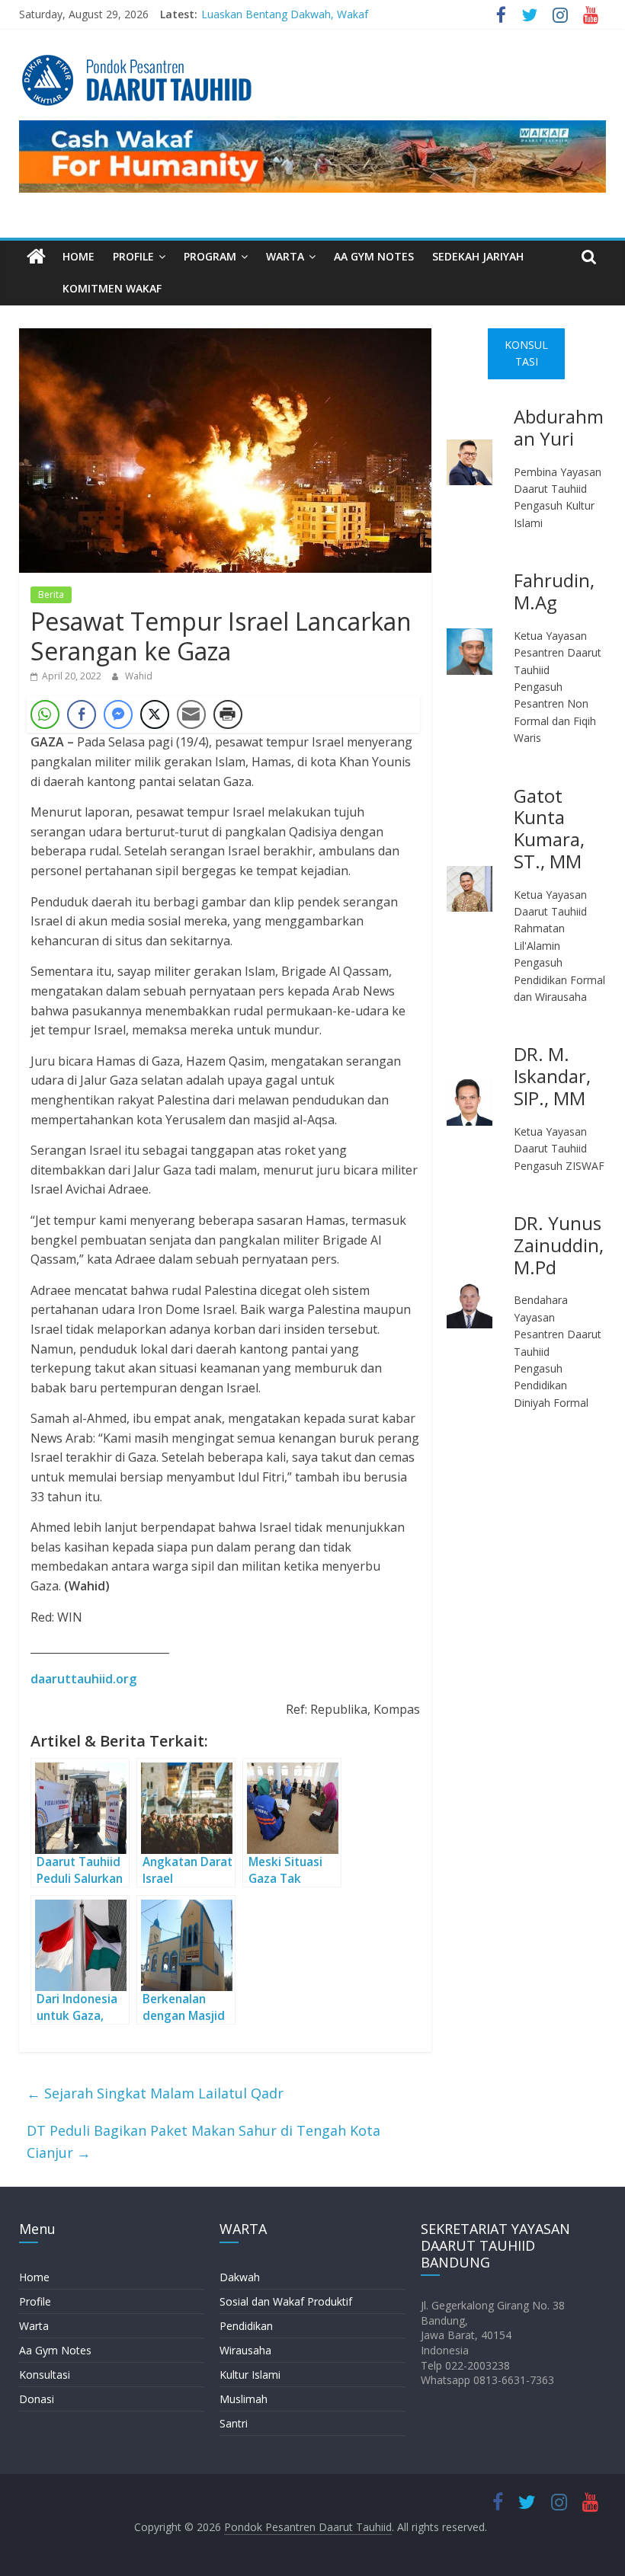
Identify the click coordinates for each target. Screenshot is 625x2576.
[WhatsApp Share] (45, 714)
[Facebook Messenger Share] (118, 714)
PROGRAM (210, 256)
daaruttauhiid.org (83, 1679)
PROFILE (133, 256)
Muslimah (244, 2399)
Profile (35, 2301)
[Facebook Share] (82, 714)
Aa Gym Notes (55, 2350)
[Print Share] (228, 714)
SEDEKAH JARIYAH (478, 256)
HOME (79, 256)
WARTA (285, 256)
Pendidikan (246, 2326)
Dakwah (240, 2277)
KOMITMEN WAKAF (112, 288)
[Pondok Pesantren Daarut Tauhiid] (36, 257)
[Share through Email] (191, 714)
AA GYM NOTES (374, 256)
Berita (51, 594)
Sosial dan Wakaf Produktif (286, 2301)
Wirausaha (245, 2350)
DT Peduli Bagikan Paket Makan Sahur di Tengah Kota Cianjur (204, 2141)
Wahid (139, 676)
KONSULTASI (526, 353)
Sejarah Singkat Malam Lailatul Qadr (155, 2093)
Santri (234, 2423)
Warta (34, 2326)
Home (34, 2277)
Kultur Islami (250, 2375)
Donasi (37, 2399)
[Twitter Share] (155, 714)
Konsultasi (45, 2375)
